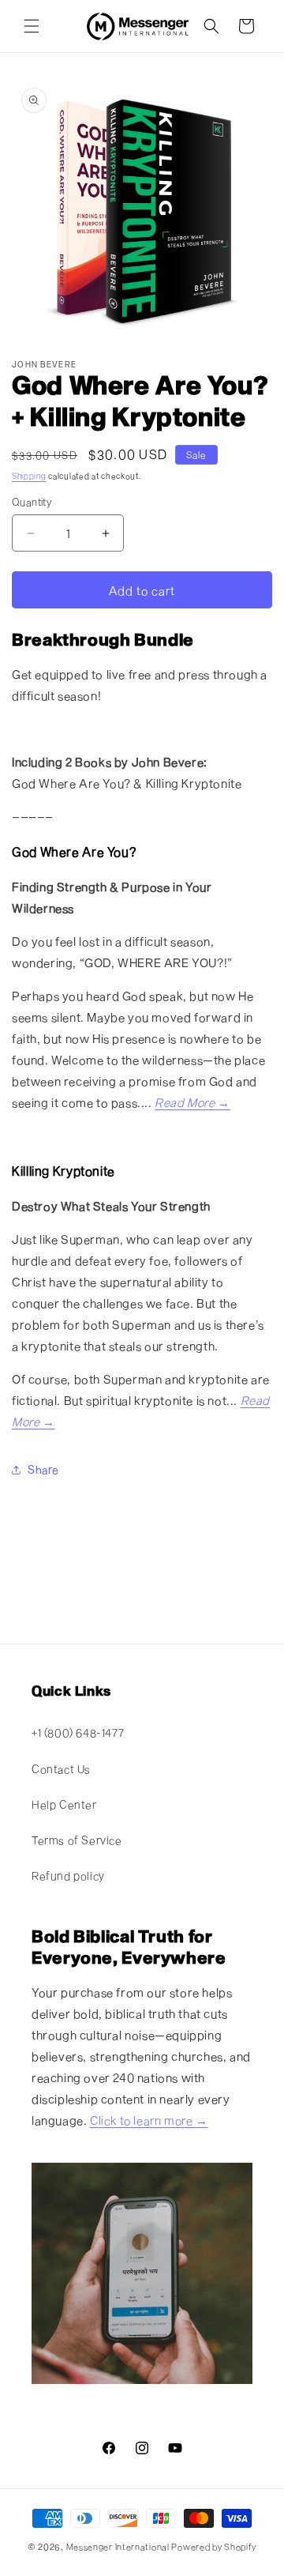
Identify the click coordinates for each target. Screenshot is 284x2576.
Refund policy (68, 1876)
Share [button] (43, 1469)
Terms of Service (77, 1840)
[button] (32, 26)
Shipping (29, 476)
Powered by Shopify (214, 2546)
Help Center (64, 1804)
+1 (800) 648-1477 (78, 1732)
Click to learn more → (149, 2120)
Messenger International (118, 2546)
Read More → (192, 1102)
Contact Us (61, 1769)
